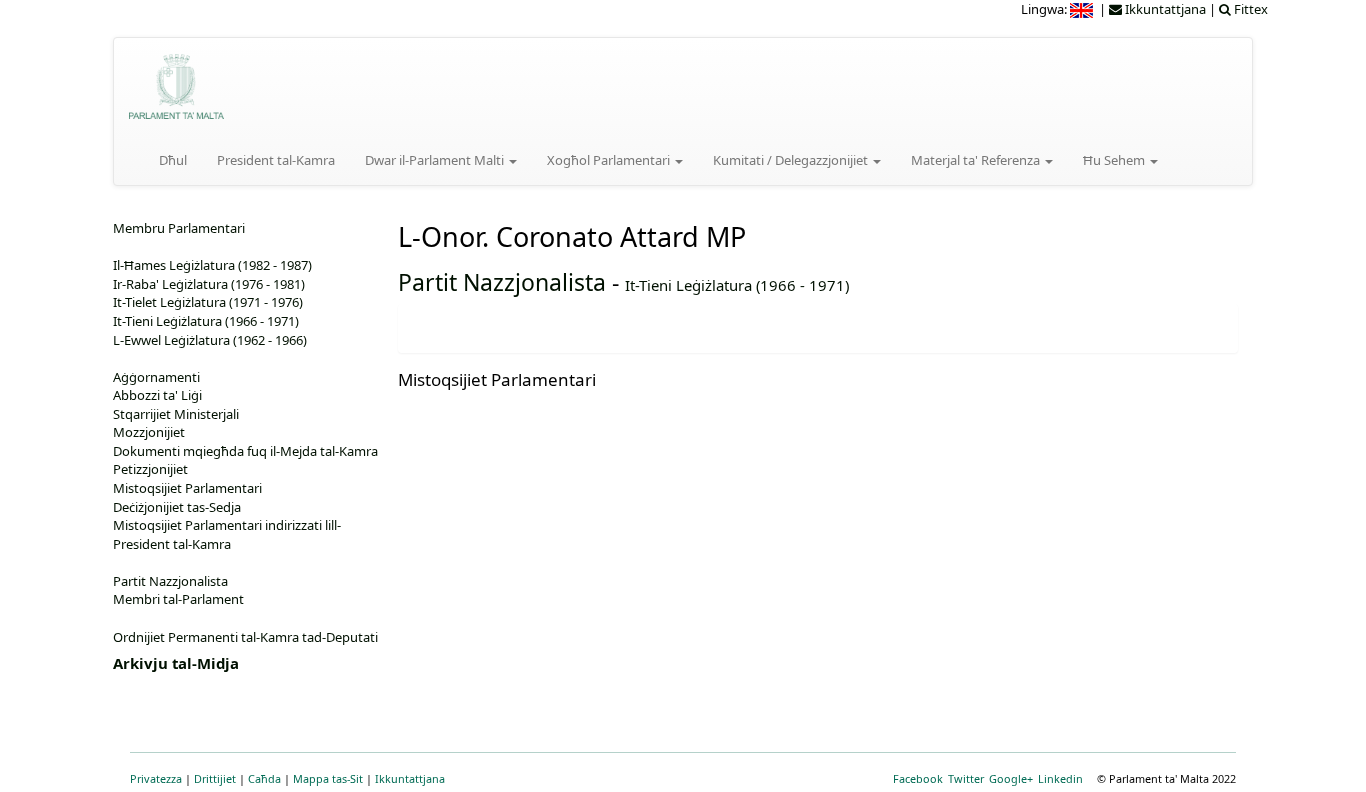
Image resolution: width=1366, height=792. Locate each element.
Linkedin (1060, 778)
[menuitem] (1083, 9)
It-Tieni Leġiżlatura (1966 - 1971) (737, 285)
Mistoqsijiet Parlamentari (187, 488)
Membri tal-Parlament (178, 599)
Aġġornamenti (156, 377)
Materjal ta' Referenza (977, 160)
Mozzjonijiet (149, 432)
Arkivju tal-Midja (176, 663)
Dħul (173, 160)
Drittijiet (215, 778)
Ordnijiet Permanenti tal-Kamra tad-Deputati (245, 637)
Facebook (918, 778)
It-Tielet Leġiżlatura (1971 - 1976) (208, 302)
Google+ (1011, 778)
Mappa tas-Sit (328, 778)
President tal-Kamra (276, 160)
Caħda (264, 778)
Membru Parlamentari (179, 228)
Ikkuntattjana (410, 778)
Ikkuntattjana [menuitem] (1164, 9)
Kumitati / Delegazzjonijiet (792, 160)
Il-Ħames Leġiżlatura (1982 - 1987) (212, 265)
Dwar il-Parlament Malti (436, 160)
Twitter (966, 778)
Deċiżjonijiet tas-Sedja (177, 507)
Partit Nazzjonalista (502, 282)
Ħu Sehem (1115, 160)
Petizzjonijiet (150, 469)
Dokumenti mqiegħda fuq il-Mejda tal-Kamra (245, 451)
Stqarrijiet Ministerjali (176, 414)
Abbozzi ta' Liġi (157, 395)
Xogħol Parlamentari (610, 160)
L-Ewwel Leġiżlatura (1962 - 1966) (210, 340)
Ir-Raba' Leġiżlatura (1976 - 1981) (209, 284)
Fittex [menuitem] (1249, 9)
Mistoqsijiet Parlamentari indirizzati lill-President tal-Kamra (227, 534)
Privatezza (156, 778)
